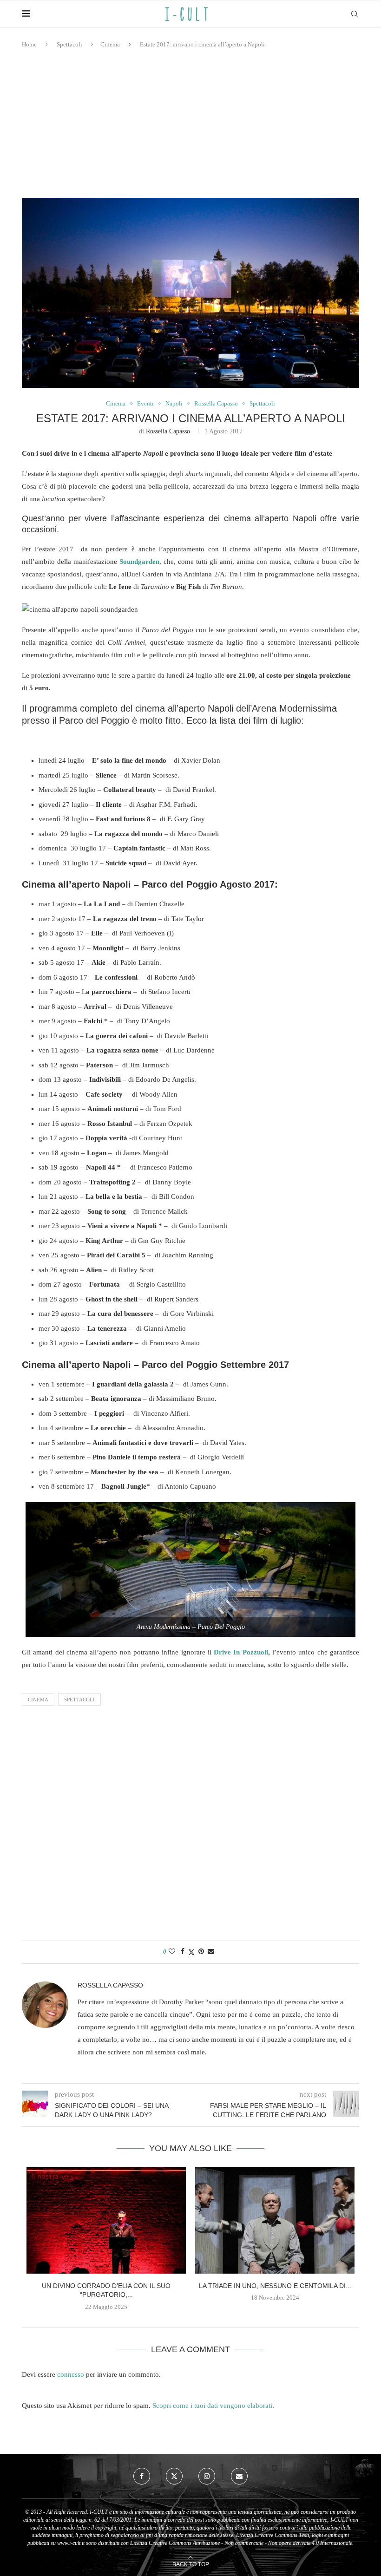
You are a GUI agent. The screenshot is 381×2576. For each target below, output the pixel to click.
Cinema (110, 44)
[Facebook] (142, 2476)
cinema (38, 1700)
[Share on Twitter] (191, 1952)
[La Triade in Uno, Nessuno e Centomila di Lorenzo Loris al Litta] (275, 2220)
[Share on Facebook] (183, 1952)
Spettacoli (69, 44)
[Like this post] (172, 1952)
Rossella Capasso (168, 431)
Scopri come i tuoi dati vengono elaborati (212, 2406)
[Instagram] (207, 2476)
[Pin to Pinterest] (201, 1952)
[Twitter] (174, 2476)
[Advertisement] (190, 124)
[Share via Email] (211, 1952)
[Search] (355, 14)
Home (29, 44)
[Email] (239, 2476)
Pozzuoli (255, 1652)
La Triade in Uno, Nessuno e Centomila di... (275, 2286)
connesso (71, 2374)
